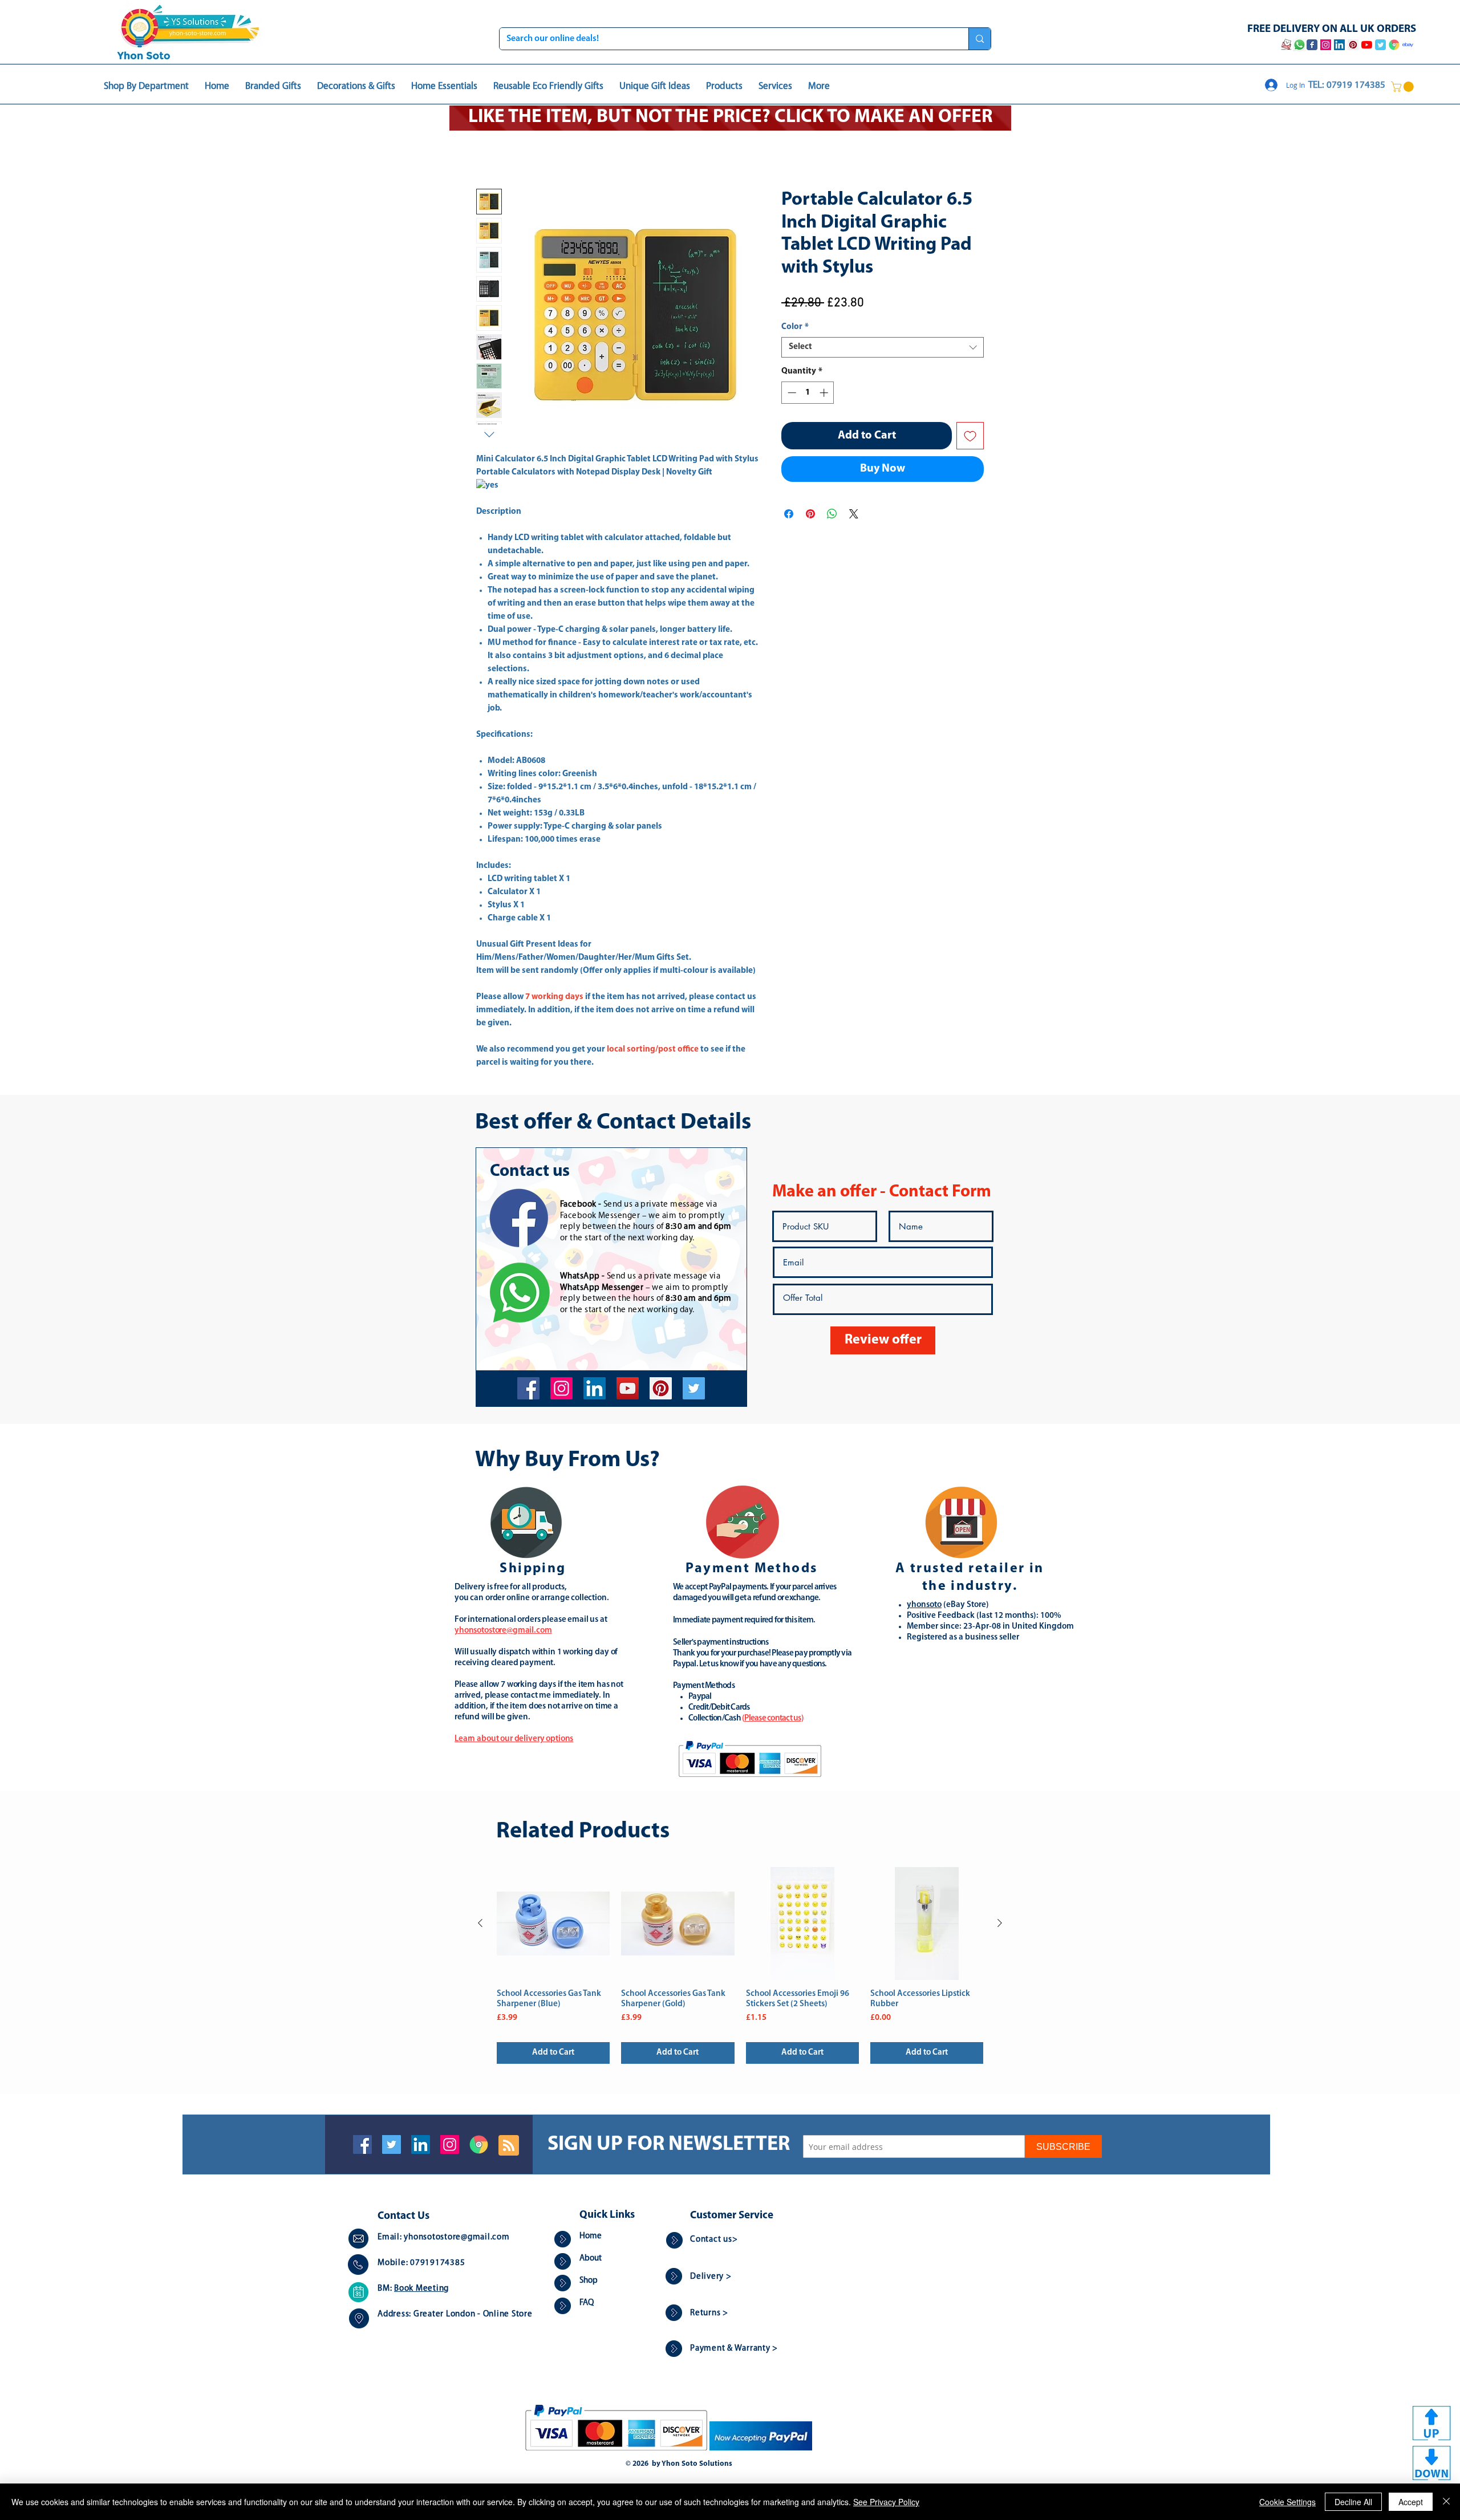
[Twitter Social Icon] (392, 2146)
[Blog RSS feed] (509, 2147)
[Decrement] (791, 394)
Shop (589, 2282)
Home (488, 149)
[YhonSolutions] (661, 1389)
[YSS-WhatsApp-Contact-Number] (1299, 45)
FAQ (587, 2304)
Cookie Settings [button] (1287, 2502)
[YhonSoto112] (528, 1389)
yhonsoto (924, 1606)
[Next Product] (1000, 1924)
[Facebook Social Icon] (362, 2146)
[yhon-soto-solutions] (595, 1389)
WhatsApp (580, 1278)
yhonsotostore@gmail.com (457, 2239)
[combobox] (883, 348)
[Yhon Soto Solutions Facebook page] (1312, 45)
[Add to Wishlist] (970, 437)
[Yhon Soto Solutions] (628, 1389)
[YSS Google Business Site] (1394, 45)
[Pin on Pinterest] (810, 515)
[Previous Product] (480, 1924)
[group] (740, 1967)
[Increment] (825, 394)
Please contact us (772, 1720)
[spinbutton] (808, 394)
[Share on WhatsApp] (832, 515)
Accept (1411, 2502)
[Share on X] (854, 515)
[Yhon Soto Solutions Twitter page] (1380, 45)
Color (795, 328)
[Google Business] (479, 2146)
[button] (1404, 87)
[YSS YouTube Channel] (1367, 45)
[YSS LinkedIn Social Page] (1339, 45)
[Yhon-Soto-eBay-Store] (1408, 45)
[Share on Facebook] (789, 515)
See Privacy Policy (886, 2502)
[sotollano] (694, 1389)
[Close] (1446, 2502)
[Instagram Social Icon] (450, 2146)
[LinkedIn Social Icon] (421, 2146)
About (591, 2260)
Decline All (1353, 2502)
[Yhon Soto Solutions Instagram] (1326, 45)
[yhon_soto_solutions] (561, 1389)
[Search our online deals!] (980, 39)
